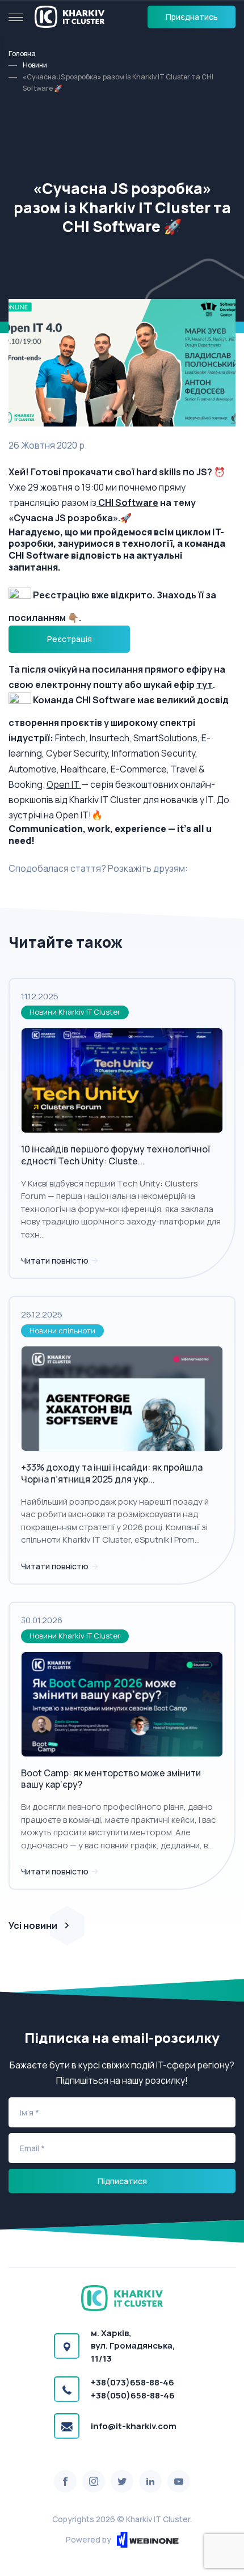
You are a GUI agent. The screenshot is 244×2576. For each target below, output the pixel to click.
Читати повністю (56, 1260)
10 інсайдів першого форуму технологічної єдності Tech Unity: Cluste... (115, 1155)
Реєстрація (70, 639)
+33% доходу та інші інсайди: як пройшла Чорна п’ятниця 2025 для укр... (112, 1473)
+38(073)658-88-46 (132, 2382)
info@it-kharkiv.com (134, 2426)
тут (205, 685)
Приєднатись (192, 17)
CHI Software (127, 502)
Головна (22, 54)
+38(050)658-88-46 (133, 2395)
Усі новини (33, 1925)
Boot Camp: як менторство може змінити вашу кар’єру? (111, 1779)
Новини (35, 65)
